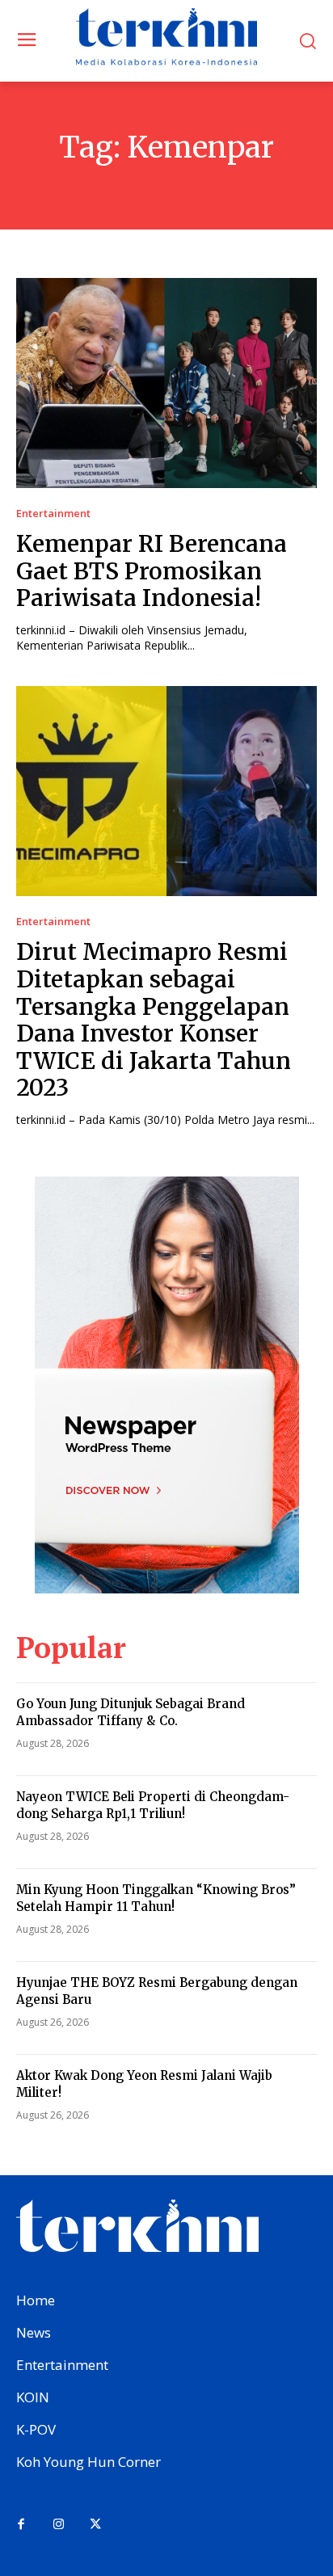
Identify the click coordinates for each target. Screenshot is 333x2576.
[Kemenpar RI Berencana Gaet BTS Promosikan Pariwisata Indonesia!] (166, 383)
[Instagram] (58, 2525)
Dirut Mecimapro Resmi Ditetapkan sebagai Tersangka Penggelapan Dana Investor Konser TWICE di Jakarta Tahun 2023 (154, 1020)
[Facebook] (21, 2525)
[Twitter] (95, 2525)
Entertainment (53, 514)
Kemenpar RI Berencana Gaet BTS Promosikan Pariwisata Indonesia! (152, 571)
